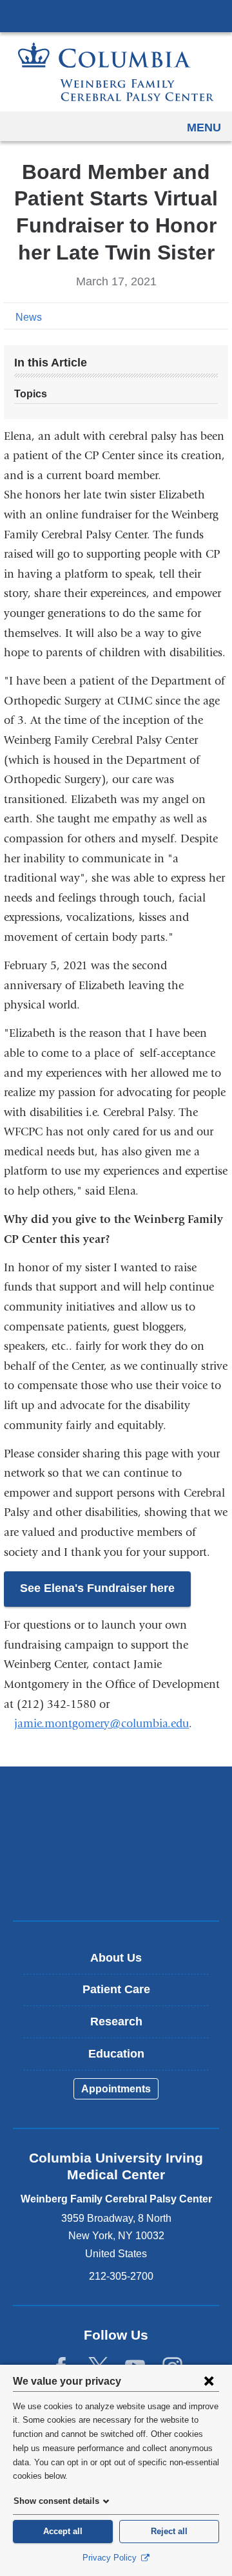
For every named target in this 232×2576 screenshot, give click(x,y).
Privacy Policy (111, 2558)
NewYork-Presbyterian (116, 1843)
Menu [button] (204, 128)
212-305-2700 (121, 2276)
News (29, 317)
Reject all (169, 2531)
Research (116, 2022)
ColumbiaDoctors (116, 1883)
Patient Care (116, 1989)
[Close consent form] (209, 2381)
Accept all (63, 2531)
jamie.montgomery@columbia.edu (101, 1724)
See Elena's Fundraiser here (97, 1588)
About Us (116, 1958)
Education (116, 2054)
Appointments (116, 2089)
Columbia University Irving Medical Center (116, 15)
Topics (31, 394)
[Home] (116, 72)
